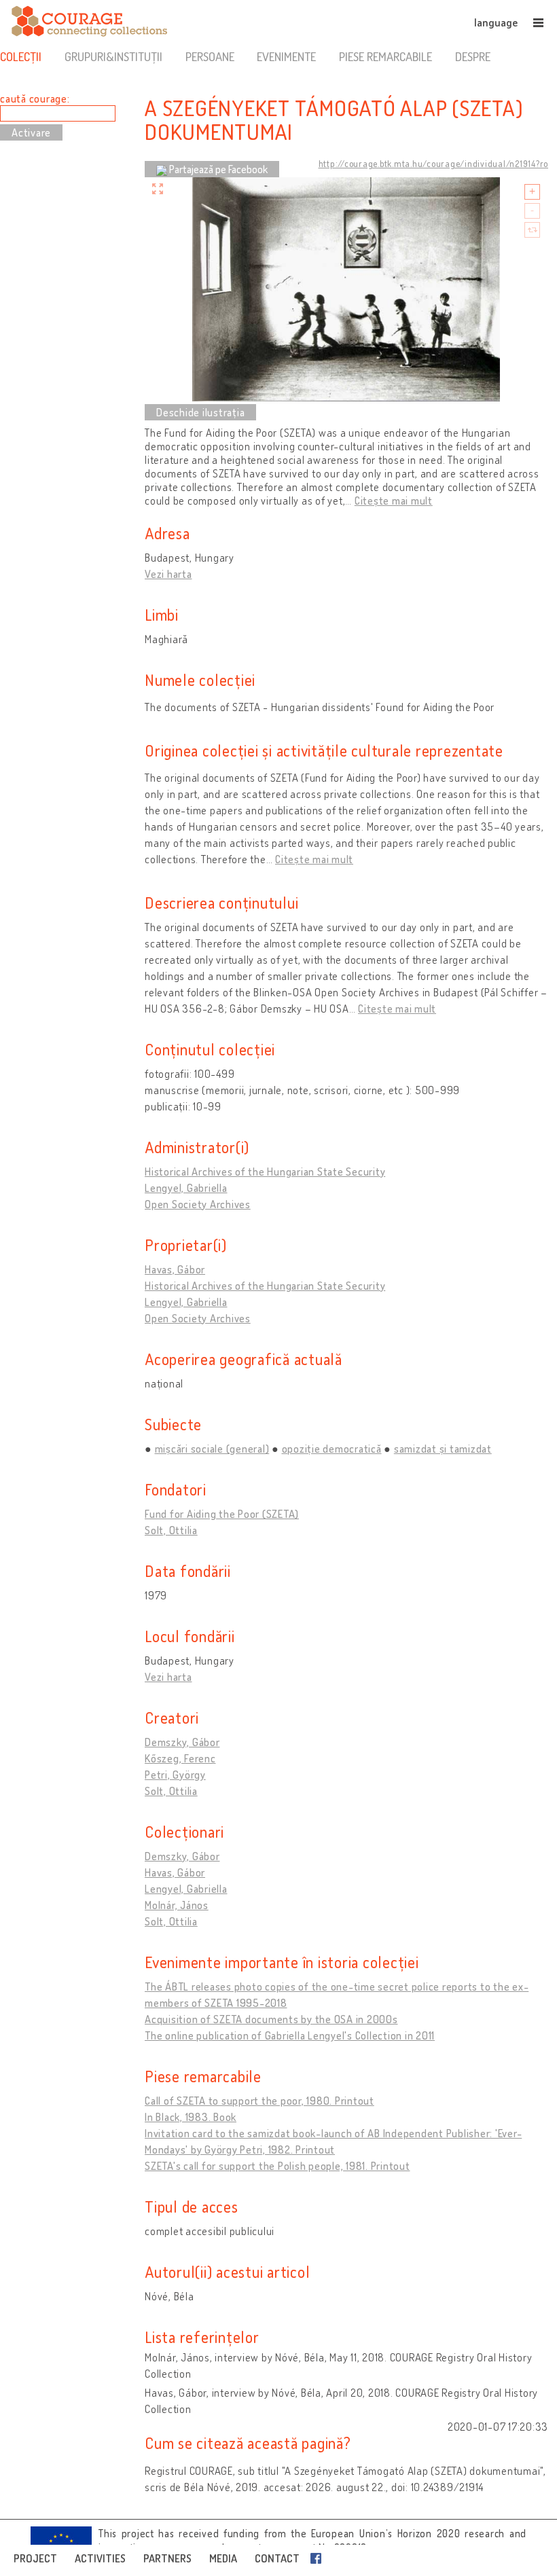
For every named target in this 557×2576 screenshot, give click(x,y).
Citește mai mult (394, 501)
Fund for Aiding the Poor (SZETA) (222, 1514)
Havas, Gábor (175, 1269)
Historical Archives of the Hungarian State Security (265, 1172)
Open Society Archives (198, 1204)
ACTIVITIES (100, 2558)
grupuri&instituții (113, 56)
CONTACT (277, 2558)
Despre (473, 56)
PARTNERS (167, 2558)
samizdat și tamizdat (443, 1449)
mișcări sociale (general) (212, 1449)
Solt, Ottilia (171, 1530)
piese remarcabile (385, 56)
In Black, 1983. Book (191, 2117)
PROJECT (35, 2558)
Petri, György (175, 1775)
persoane (210, 56)
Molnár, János (177, 1905)
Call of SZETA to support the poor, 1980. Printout (259, 2101)
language (496, 22)
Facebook (319, 2558)
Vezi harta (168, 574)
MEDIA (223, 2558)
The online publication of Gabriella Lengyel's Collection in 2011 (290, 2035)
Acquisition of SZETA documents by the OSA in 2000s (271, 2019)
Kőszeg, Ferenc (180, 1758)
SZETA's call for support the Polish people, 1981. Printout (277, 2166)
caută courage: (35, 98)
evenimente (286, 56)
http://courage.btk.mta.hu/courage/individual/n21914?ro (434, 164)
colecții (21, 56)
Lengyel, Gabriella (186, 1188)
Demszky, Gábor (182, 1742)
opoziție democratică (332, 1449)
